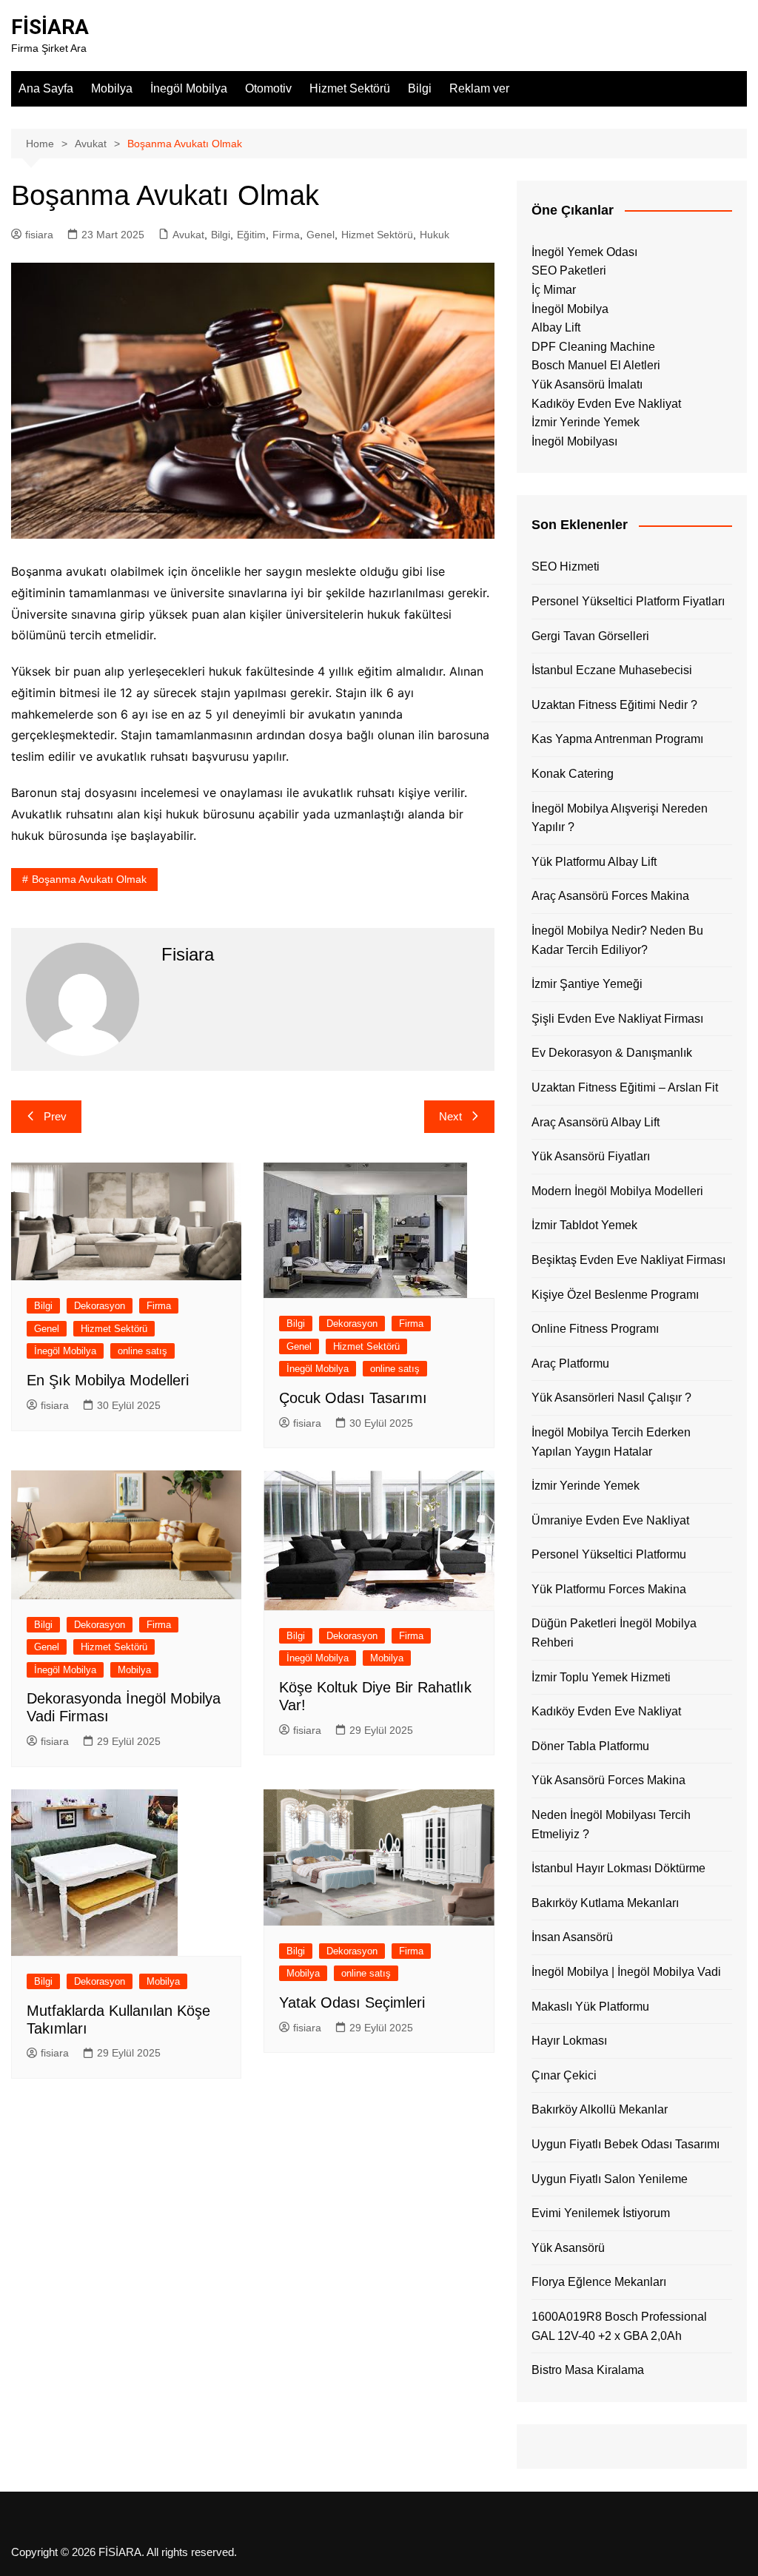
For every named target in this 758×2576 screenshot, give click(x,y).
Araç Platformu (570, 1363)
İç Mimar (554, 290)
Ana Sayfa (46, 88)
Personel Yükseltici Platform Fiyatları (628, 601)
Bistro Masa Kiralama (588, 2370)
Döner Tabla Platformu (590, 1746)
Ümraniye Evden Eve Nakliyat (610, 1520)
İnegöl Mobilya (189, 88)
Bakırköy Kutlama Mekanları (605, 1903)
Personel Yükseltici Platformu (609, 1554)
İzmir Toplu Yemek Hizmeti (601, 1677)
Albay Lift (556, 327)
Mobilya (112, 88)
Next (450, 1116)
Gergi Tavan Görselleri (590, 636)
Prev (55, 1116)
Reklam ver (479, 88)
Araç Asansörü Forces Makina (610, 896)
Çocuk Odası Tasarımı (353, 1398)
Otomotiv (268, 88)
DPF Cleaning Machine (593, 347)
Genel (321, 235)
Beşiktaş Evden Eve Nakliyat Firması (628, 1260)
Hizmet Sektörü (350, 88)
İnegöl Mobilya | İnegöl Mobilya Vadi (626, 1972)
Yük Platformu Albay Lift (594, 862)
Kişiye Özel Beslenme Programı (615, 1295)
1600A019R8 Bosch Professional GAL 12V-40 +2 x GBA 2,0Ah (619, 2326)
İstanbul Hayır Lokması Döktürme (618, 1868)
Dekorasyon (100, 1306)
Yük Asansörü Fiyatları (591, 1156)
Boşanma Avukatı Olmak (89, 879)
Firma (286, 235)
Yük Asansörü (568, 2248)
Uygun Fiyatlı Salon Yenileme (610, 2179)
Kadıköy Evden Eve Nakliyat (606, 404)
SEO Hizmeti (566, 566)
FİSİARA (50, 27)
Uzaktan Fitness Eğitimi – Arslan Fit (625, 1087)
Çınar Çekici (564, 2075)
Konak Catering (573, 774)
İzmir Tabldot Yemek (584, 1225)
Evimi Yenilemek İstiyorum (601, 2213)
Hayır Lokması (569, 2041)
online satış (142, 1351)
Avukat (188, 235)
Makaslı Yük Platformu (590, 2007)
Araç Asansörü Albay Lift (596, 1122)
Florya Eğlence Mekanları (599, 2282)
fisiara (39, 235)
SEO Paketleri (569, 270)
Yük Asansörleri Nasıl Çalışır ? (611, 1398)
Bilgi (420, 88)
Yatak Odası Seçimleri (352, 2002)
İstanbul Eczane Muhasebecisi (612, 670)
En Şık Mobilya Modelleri (108, 1380)
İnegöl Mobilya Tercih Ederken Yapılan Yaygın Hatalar (611, 1442)
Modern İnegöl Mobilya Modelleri (617, 1191)
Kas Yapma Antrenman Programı (617, 739)
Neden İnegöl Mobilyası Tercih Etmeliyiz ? (611, 1825)
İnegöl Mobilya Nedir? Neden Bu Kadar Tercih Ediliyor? (617, 940)
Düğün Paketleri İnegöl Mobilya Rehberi (614, 1633)
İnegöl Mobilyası (574, 441)
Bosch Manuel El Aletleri (596, 365)
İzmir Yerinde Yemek (586, 422)
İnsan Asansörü (572, 1937)
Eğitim (251, 235)
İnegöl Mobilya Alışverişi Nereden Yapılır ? (620, 818)
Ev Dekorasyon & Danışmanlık (612, 1053)
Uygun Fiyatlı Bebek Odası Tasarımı (625, 2144)
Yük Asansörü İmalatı (587, 384)
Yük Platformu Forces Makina (609, 1589)
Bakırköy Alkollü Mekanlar (600, 2109)
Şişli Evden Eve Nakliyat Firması (617, 1019)
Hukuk (435, 235)
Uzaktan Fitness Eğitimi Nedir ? (614, 705)
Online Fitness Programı (595, 1329)
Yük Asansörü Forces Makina (608, 1780)
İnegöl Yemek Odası (584, 252)
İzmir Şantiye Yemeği (587, 984)
